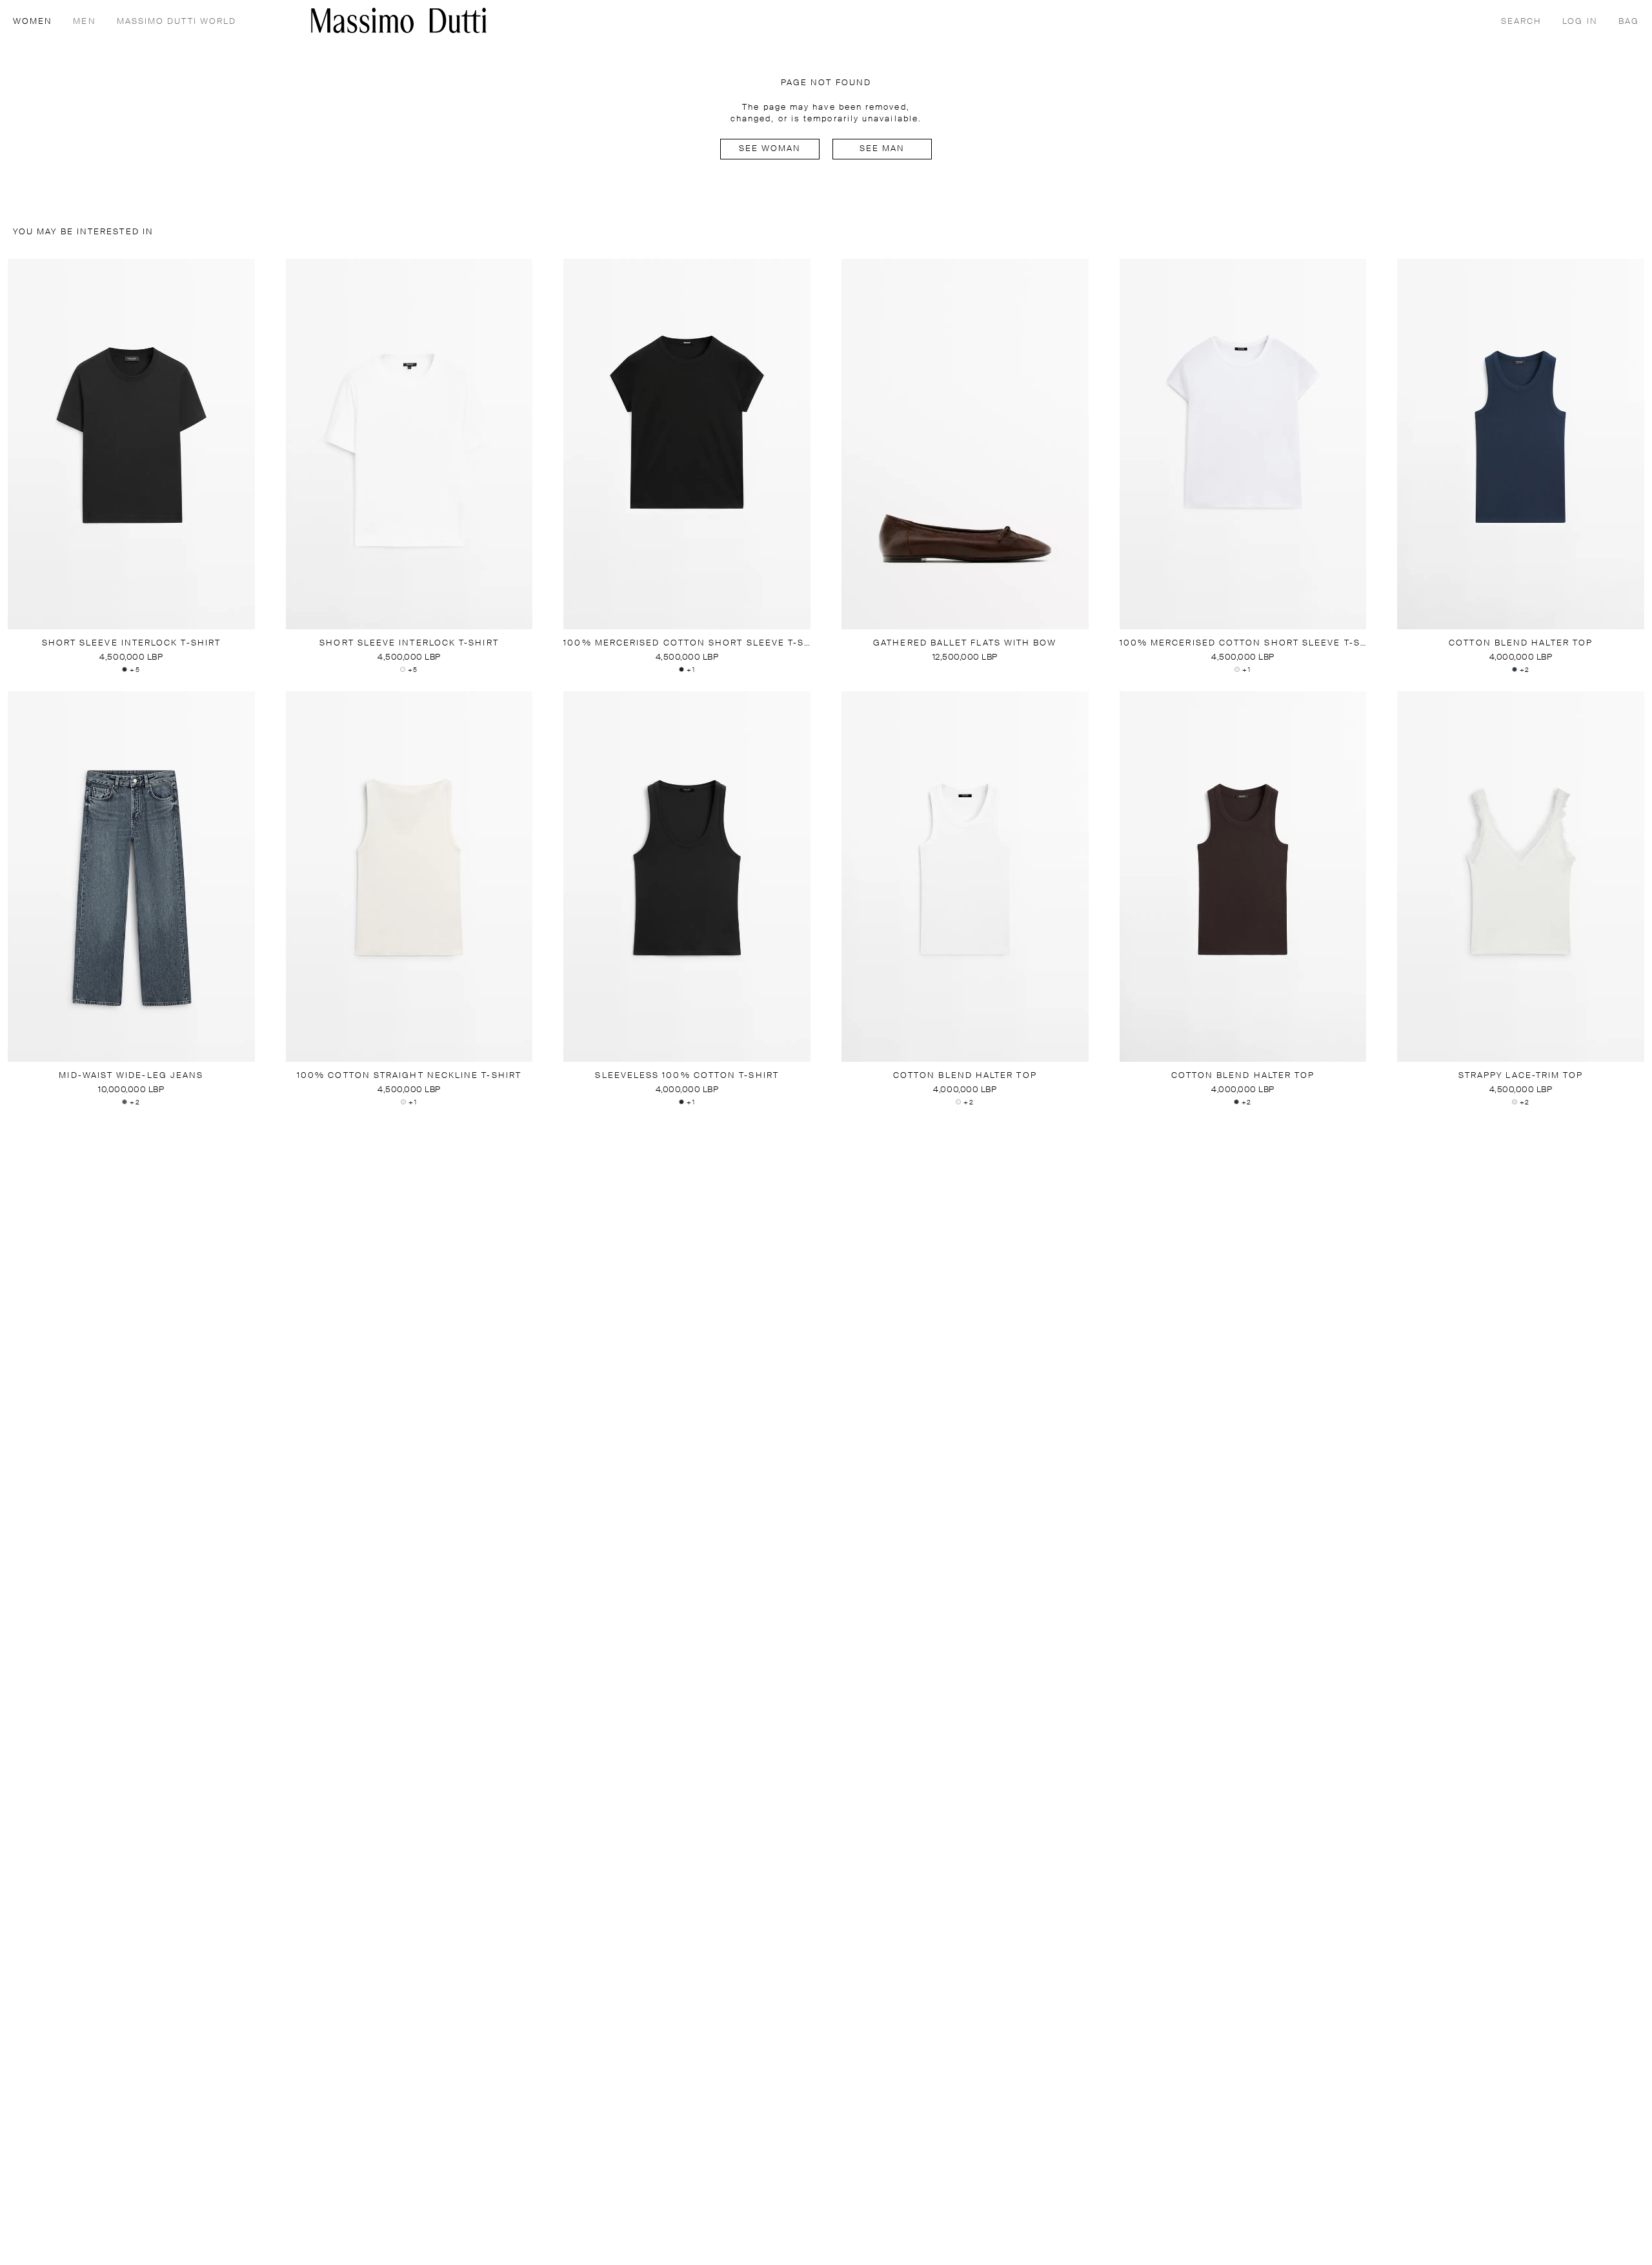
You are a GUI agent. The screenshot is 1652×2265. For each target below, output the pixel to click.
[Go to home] (399, 20)
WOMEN (33, 22)
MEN (84, 22)
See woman (770, 149)
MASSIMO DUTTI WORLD (177, 22)
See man (882, 149)
